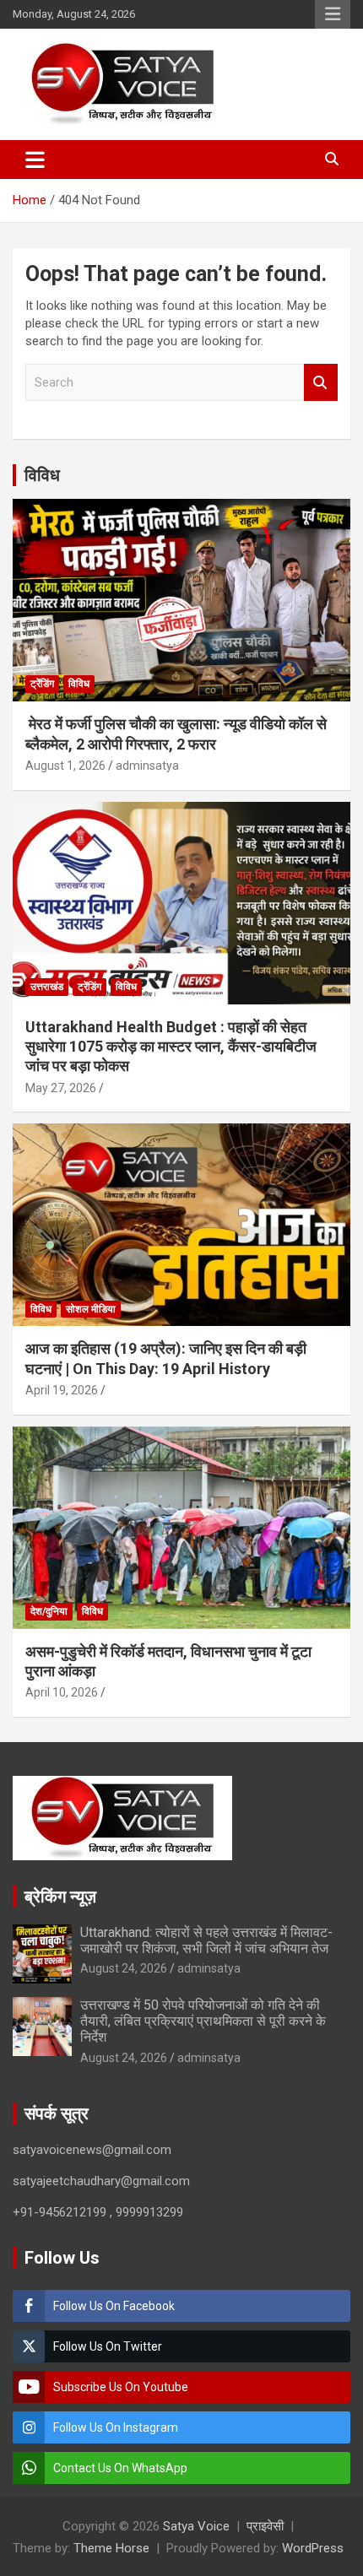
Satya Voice (196, 2526)
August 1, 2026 (65, 766)
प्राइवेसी (265, 2526)
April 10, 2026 (62, 1692)
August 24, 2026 (124, 1968)
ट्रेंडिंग (42, 684)
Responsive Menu (333, 14)
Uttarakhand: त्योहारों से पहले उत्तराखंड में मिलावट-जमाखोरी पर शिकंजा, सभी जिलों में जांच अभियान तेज (206, 1940)
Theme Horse (111, 2548)
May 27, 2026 (61, 1088)
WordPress (313, 2548)
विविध (42, 475)
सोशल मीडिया (91, 1309)
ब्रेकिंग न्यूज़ (60, 1897)
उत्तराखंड (47, 987)
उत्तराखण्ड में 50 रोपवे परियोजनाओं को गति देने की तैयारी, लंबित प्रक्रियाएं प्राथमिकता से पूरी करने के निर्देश (203, 2021)
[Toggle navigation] (35, 160)
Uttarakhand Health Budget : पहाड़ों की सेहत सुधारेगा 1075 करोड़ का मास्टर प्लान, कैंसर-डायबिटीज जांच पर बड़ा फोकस (171, 1047)
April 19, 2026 (62, 1390)
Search (321, 383)
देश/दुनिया (49, 1611)
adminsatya (147, 766)
